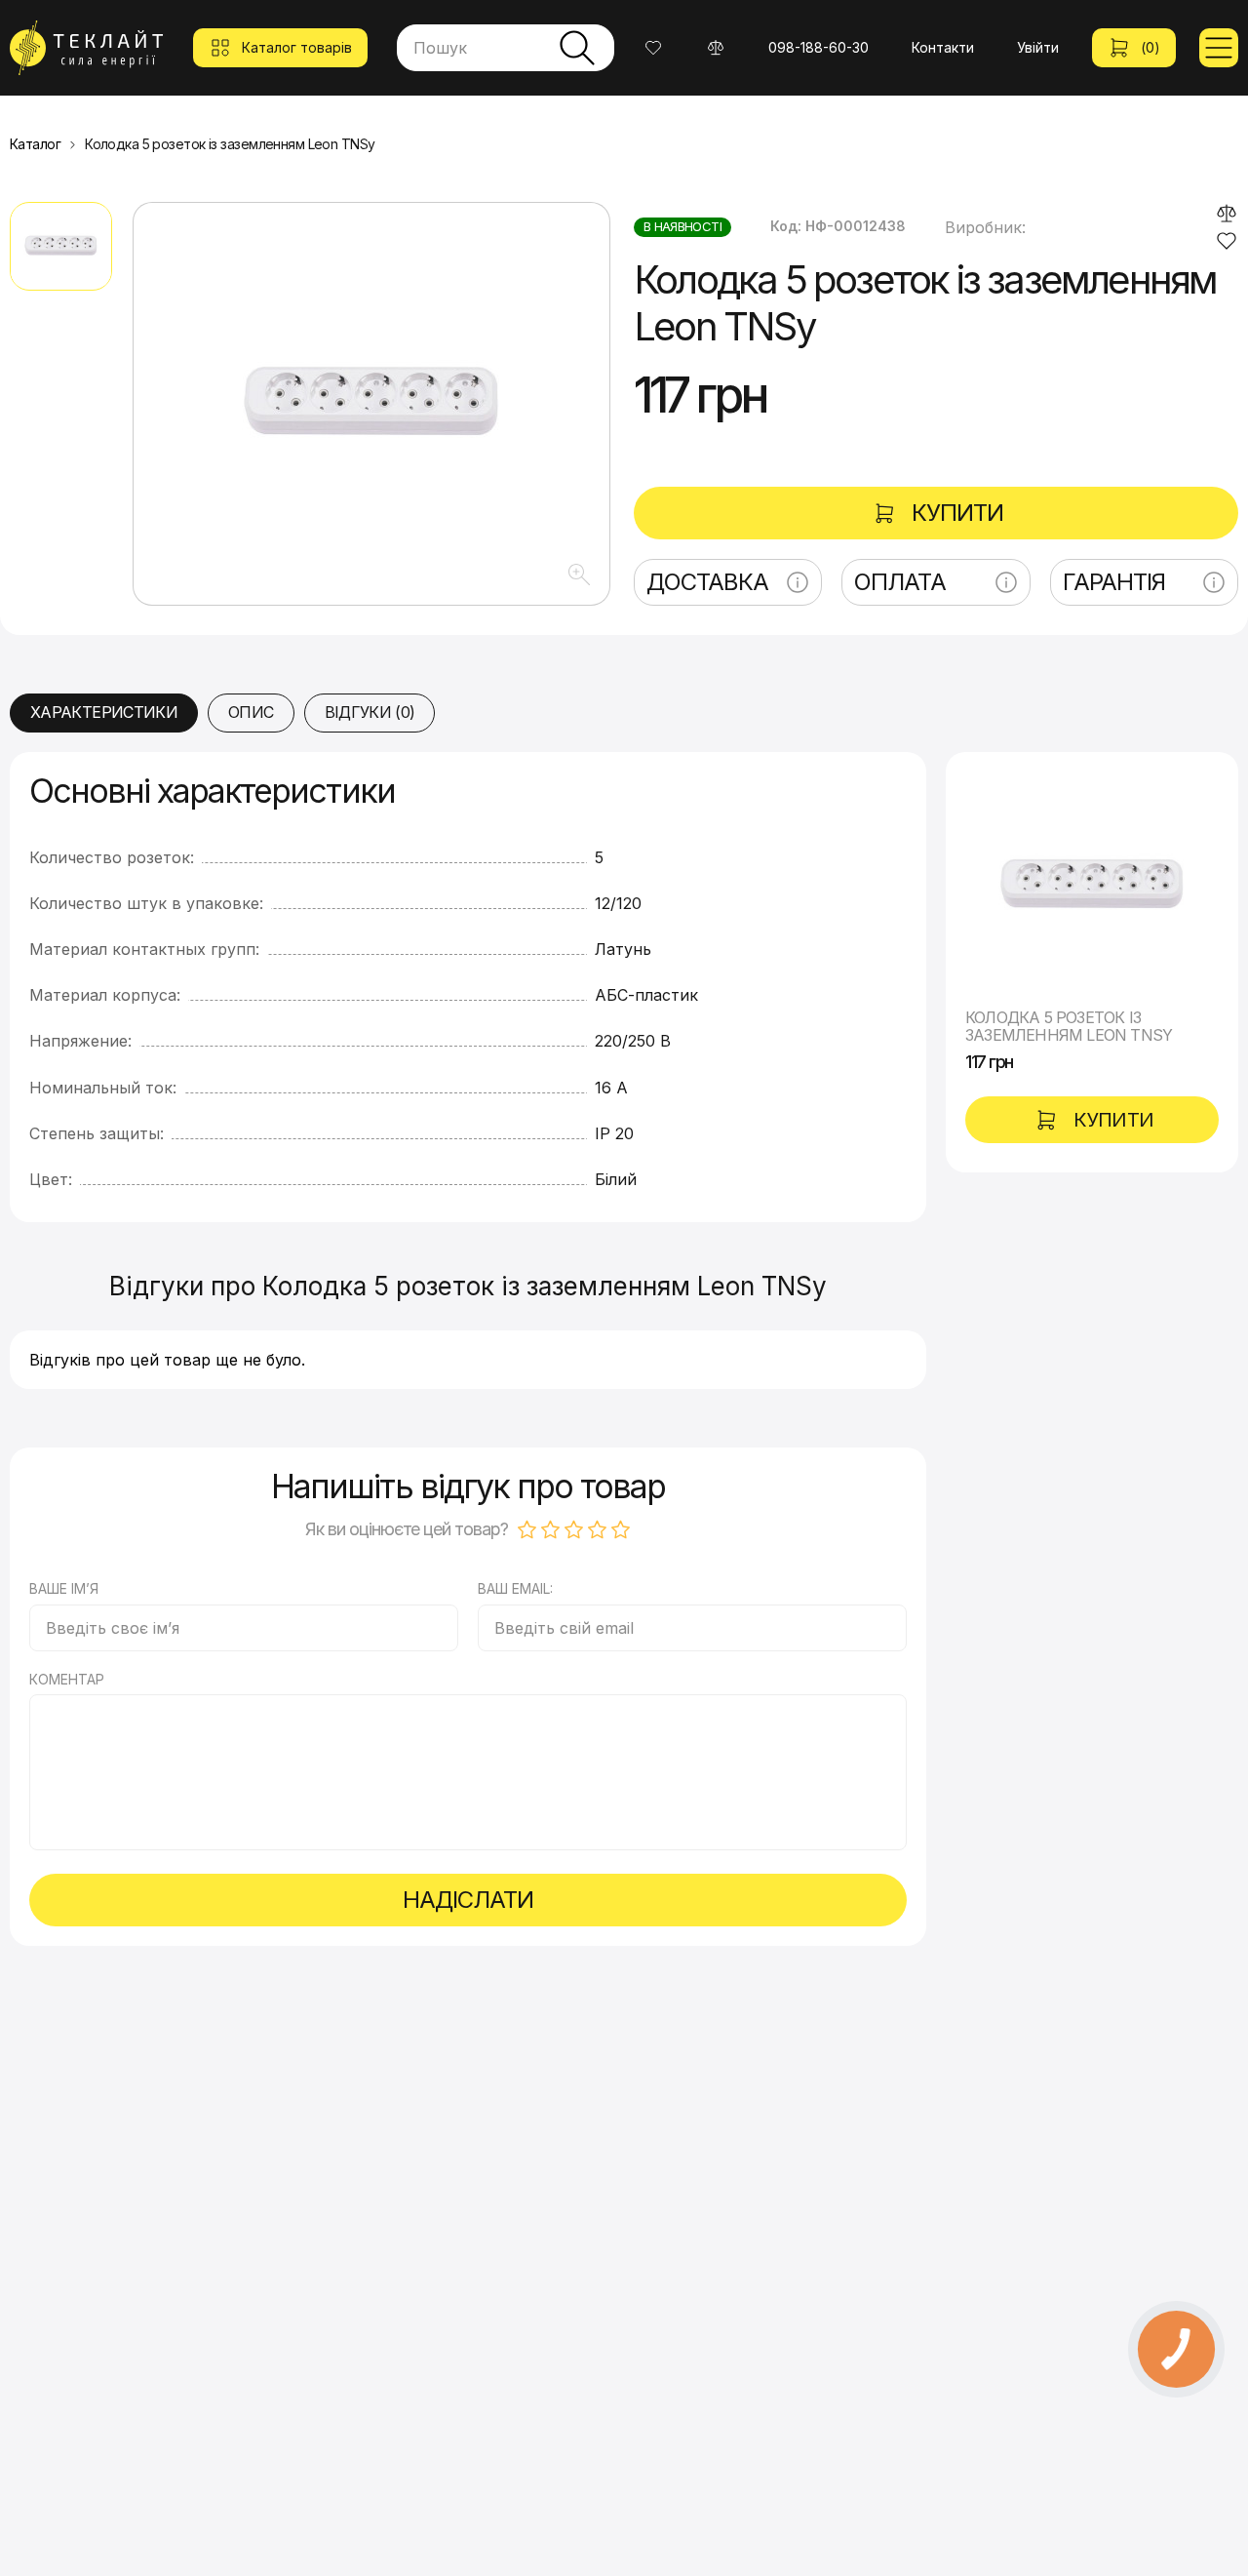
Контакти (943, 47)
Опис (251, 712)
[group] (371, 404)
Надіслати (468, 1900)
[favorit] (1227, 241)
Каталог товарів (297, 47)
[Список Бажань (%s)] (653, 48)
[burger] (1219, 48)
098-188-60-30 (819, 47)
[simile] (1227, 214)
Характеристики (104, 712)
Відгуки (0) (370, 712)
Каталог (35, 144)
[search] (577, 48)
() (1150, 47)
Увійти (1038, 47)
